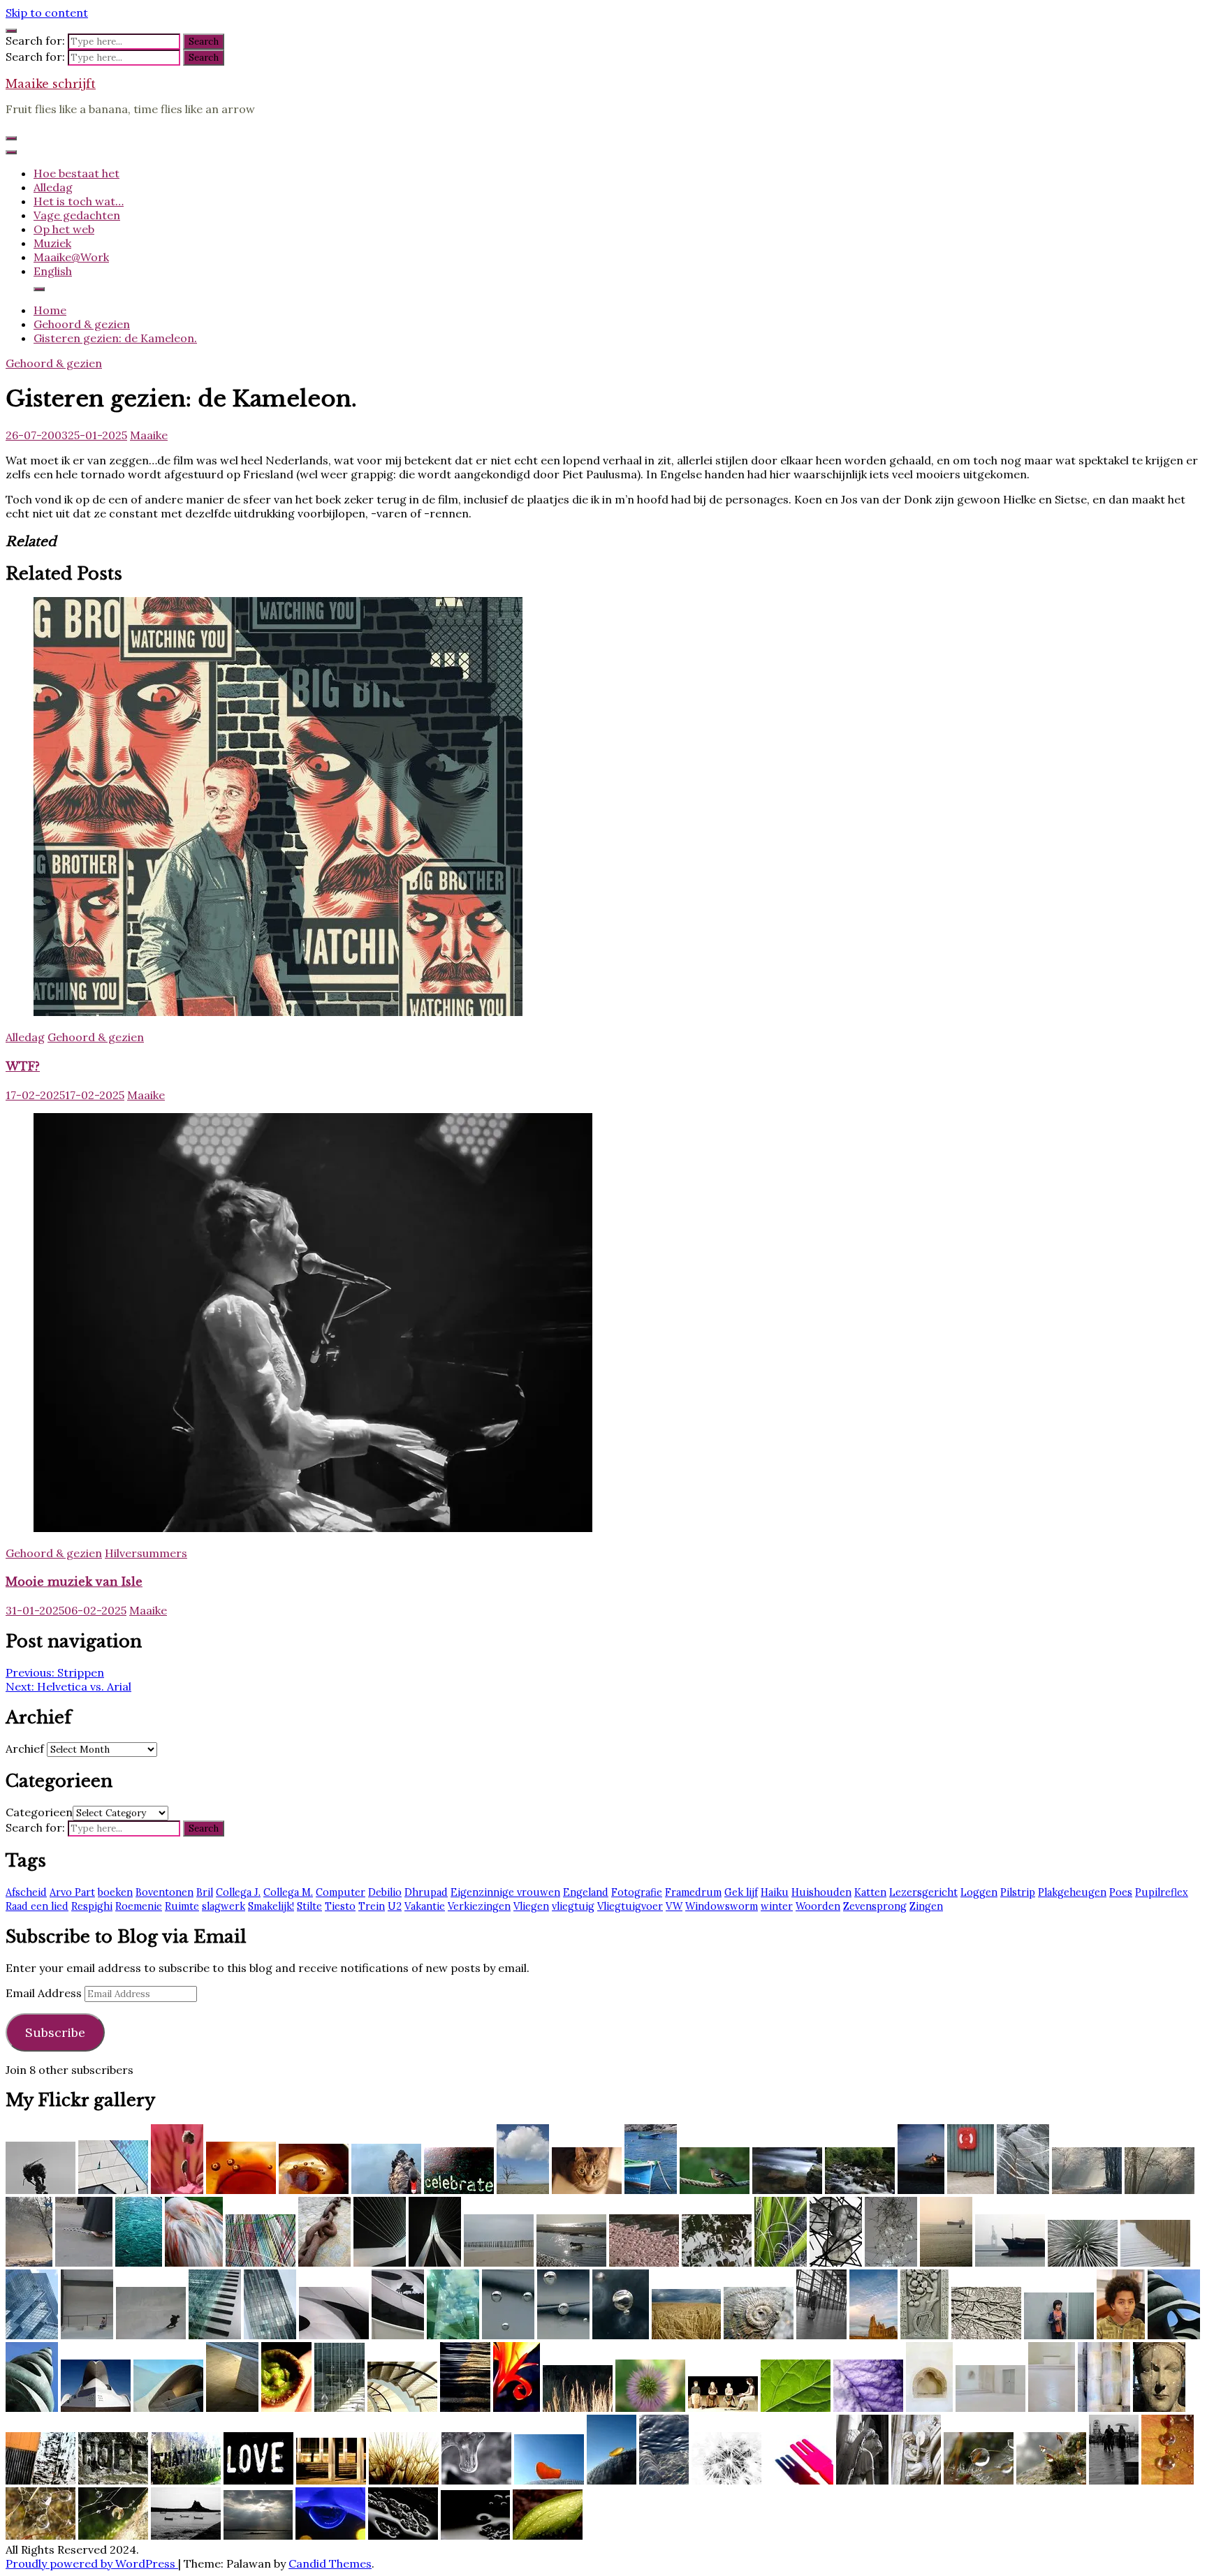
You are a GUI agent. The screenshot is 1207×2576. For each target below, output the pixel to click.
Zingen (926, 1906)
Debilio (385, 1892)
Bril (205, 1892)
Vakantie (425, 1906)
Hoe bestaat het (76, 173)
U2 (395, 1906)
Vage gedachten (77, 215)
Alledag (53, 187)
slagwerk (224, 1906)
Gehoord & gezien (54, 363)
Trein (372, 1906)
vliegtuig (573, 1906)
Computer (341, 1892)
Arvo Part (72, 1892)
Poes (1121, 1892)
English (53, 271)
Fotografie (637, 1892)
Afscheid (26, 1892)
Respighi (92, 1906)
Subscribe (55, 2032)
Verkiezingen (479, 1906)
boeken (115, 1892)
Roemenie (139, 1906)
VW (674, 1906)
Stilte (309, 1906)
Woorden (818, 1906)
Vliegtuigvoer (630, 1906)
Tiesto (340, 1906)
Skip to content (47, 13)
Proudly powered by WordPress (92, 2563)
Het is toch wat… (79, 201)
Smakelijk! (271, 1906)
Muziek (52, 243)
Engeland (586, 1892)
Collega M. (288, 1892)
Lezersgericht (923, 1892)
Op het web (64, 229)
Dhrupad (426, 1892)
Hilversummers (146, 1553)
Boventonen (164, 1892)
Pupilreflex (1162, 1892)
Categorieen (39, 1812)
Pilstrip (1018, 1892)
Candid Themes (330, 2563)
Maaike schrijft (51, 84)
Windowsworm (722, 1906)
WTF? (23, 1066)
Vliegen (531, 1906)
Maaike (149, 435)
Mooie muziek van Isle (74, 1582)
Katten (870, 1892)
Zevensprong (875, 1906)
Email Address (45, 1993)
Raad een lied (37, 1906)
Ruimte (182, 1906)
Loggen (979, 1892)
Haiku (775, 1892)
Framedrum (693, 1892)
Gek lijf (741, 1892)
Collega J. (238, 1892)
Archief (25, 1749)
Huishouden (821, 1892)
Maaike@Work (71, 257)
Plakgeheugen (1072, 1892)
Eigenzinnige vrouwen (505, 1892)
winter (777, 1906)
